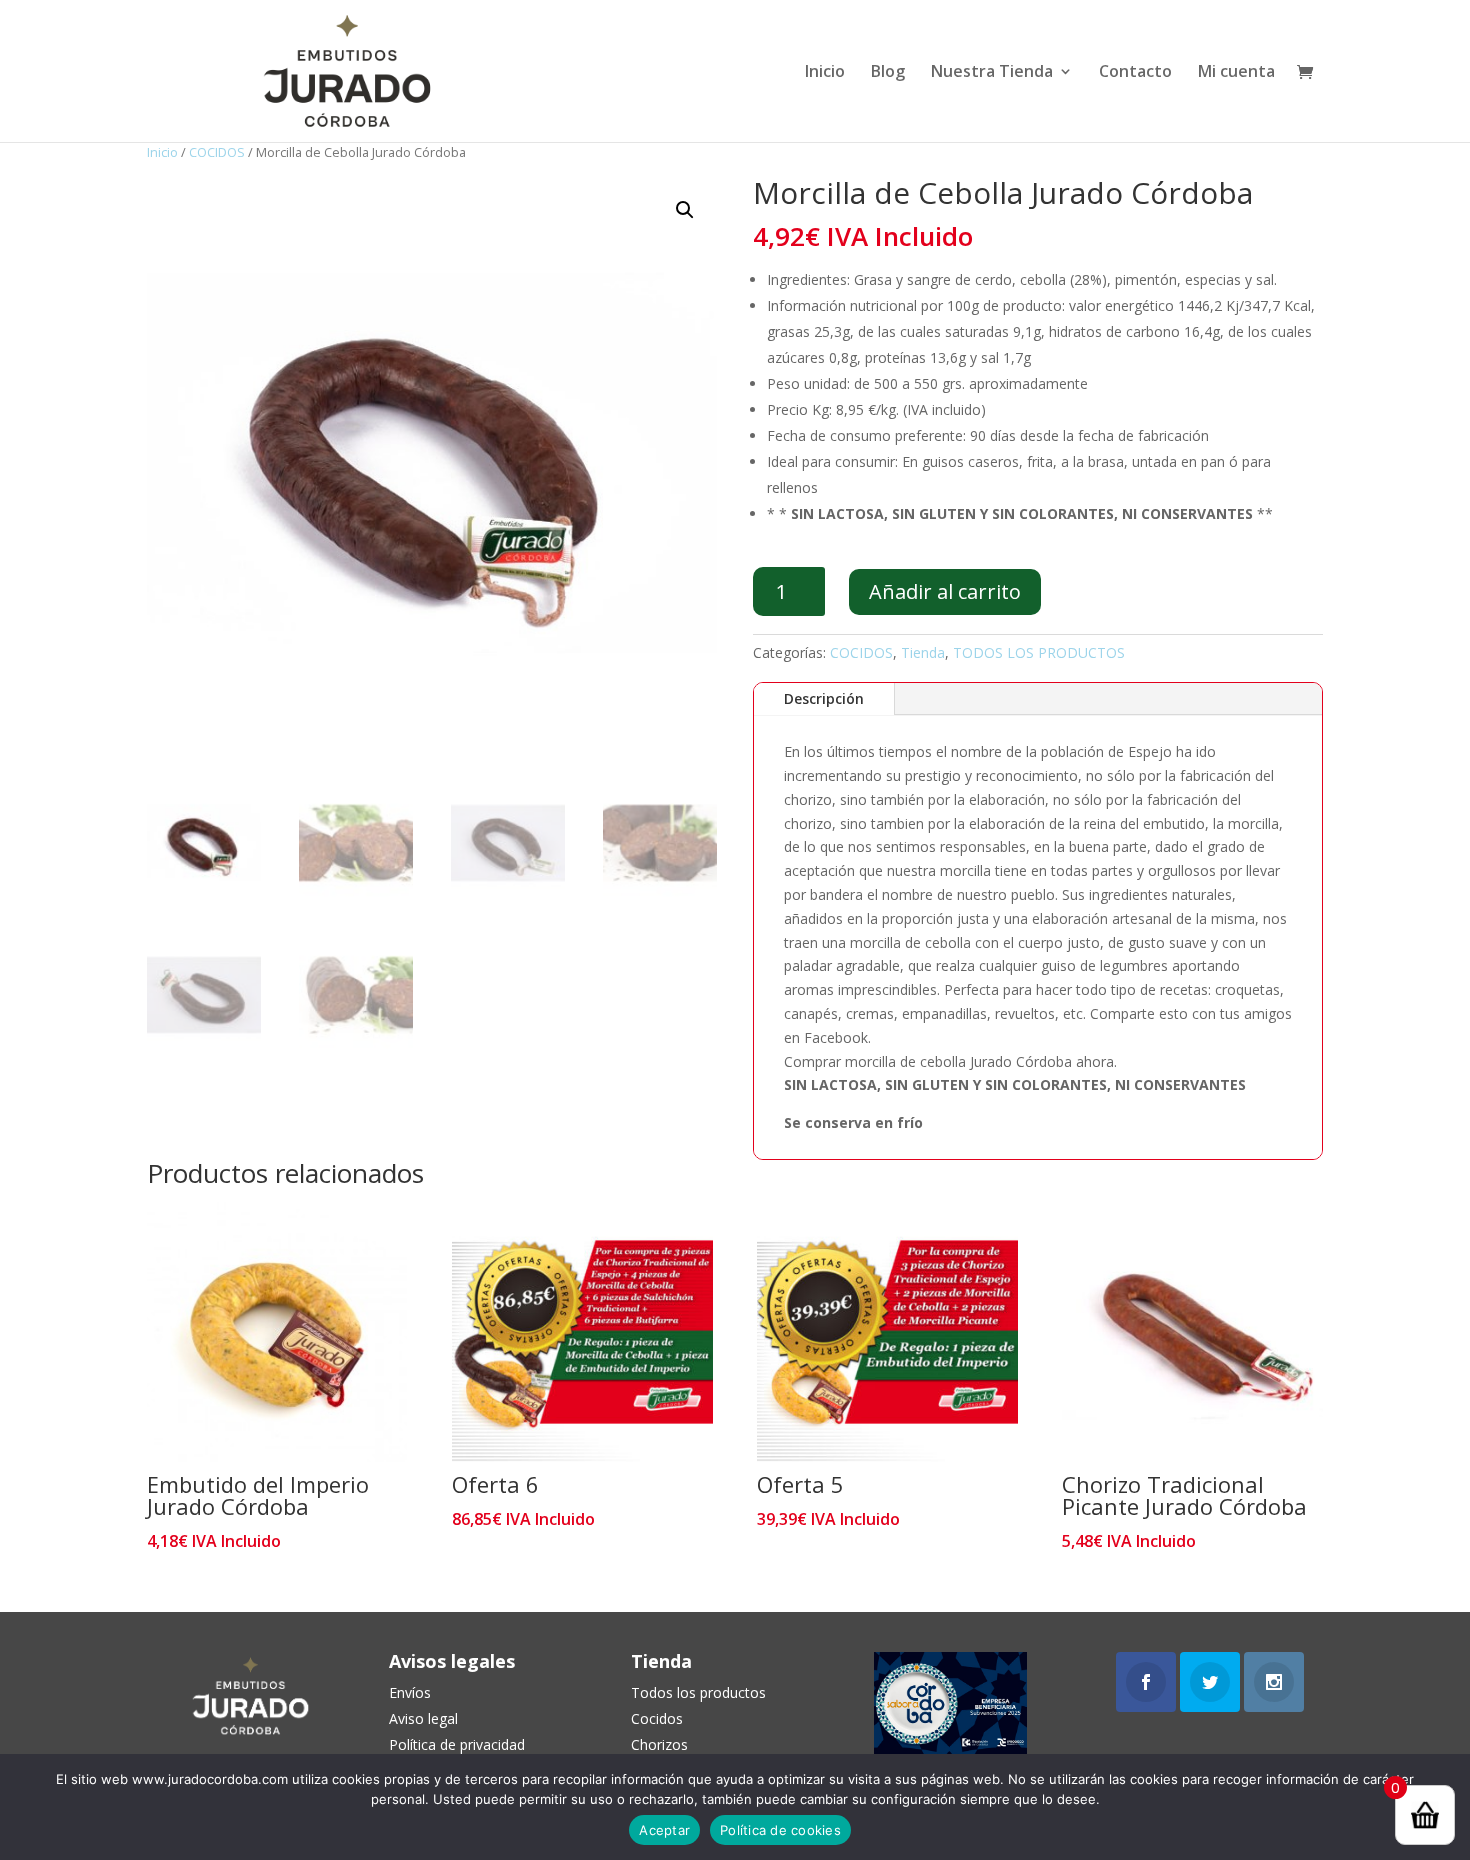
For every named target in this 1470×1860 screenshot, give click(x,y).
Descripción (824, 698)
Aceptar (664, 1830)
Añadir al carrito (945, 591)
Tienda (923, 652)
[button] (685, 210)
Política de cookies (780, 1830)
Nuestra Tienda (992, 73)
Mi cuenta (1236, 73)
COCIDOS (217, 152)
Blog (888, 73)
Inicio (825, 73)
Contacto (1135, 73)
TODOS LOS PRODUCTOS (1039, 652)
